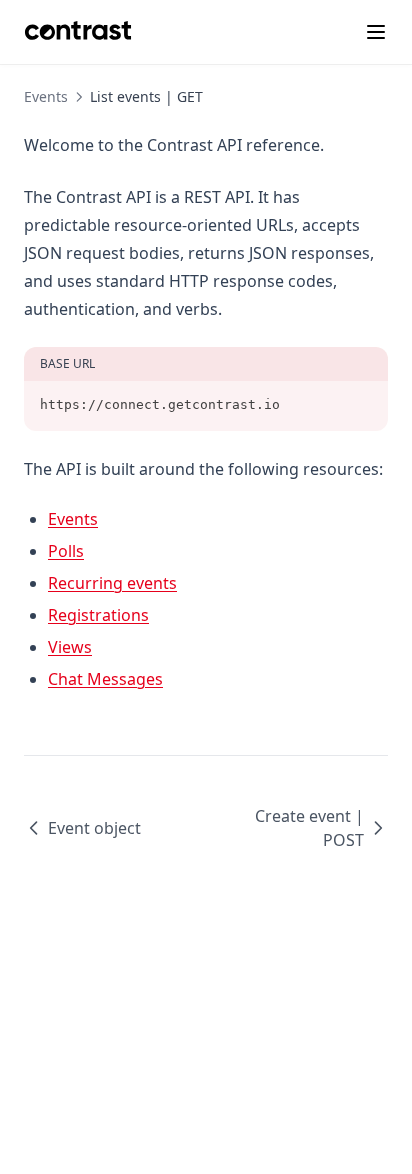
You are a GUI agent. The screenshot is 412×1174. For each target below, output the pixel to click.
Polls (66, 551)
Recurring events (112, 583)
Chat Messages (105, 679)
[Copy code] (362, 405)
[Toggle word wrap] (328, 405)
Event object (94, 828)
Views (70, 647)
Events (73, 519)
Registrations (98, 615)
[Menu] (376, 32)
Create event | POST (309, 828)
